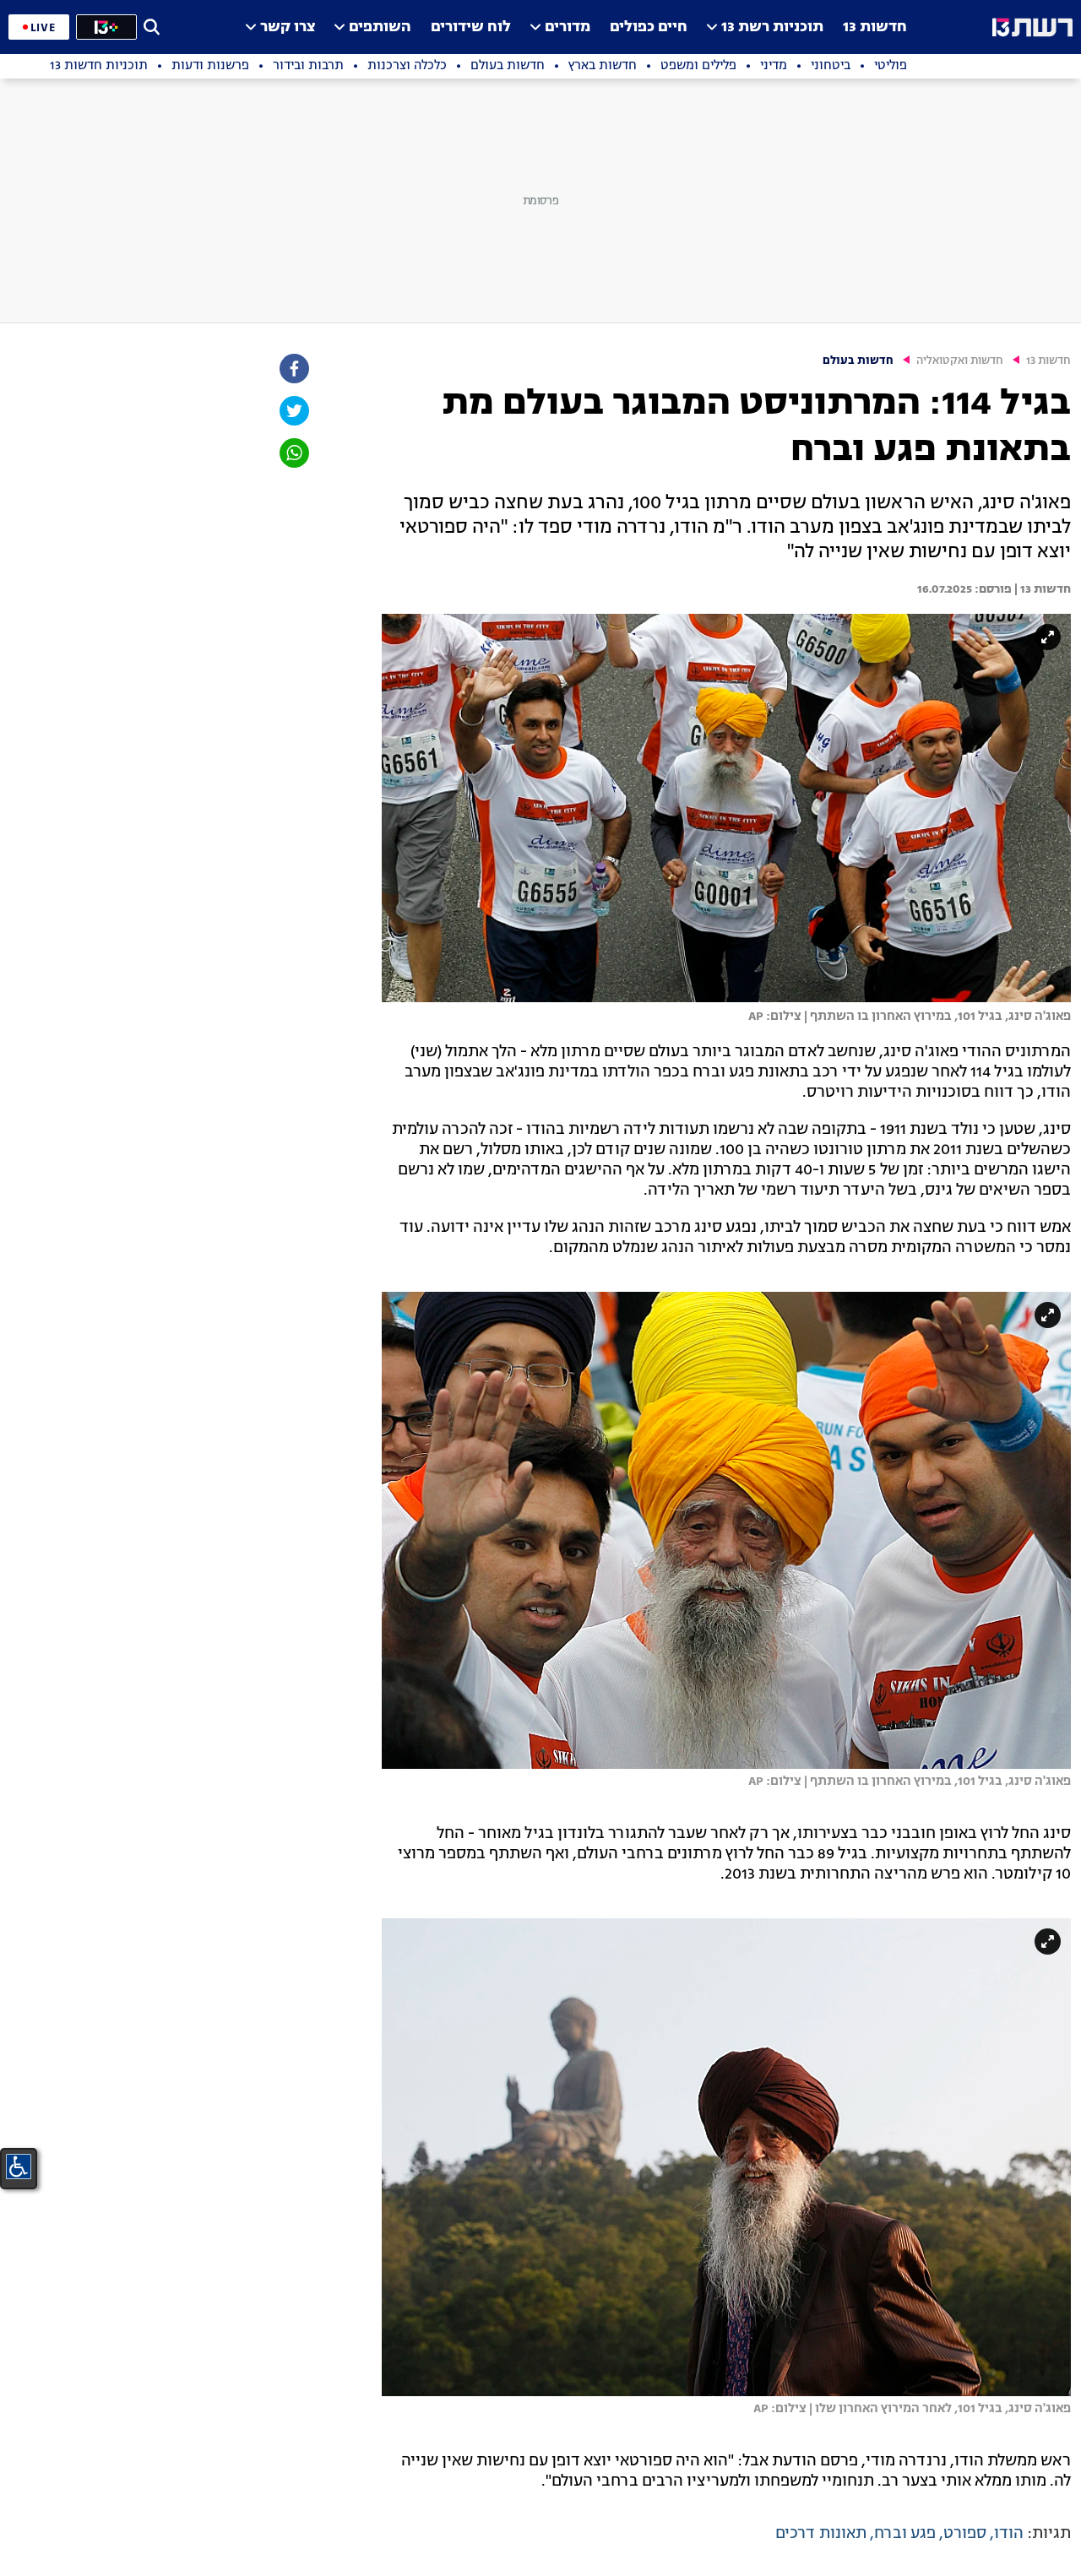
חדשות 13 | (1041, 589)
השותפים (380, 27)
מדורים (568, 27)
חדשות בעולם (858, 361)
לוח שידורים (471, 27)
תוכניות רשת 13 (772, 27)
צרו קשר (288, 27)
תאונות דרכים (821, 2534)
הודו (1009, 2534)
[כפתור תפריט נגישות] (19, 2167)
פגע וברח (905, 2534)
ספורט (965, 2534)
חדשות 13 (875, 27)
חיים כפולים (649, 27)
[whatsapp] (293, 453)
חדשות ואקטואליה (960, 361)
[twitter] (293, 411)
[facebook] (293, 369)
